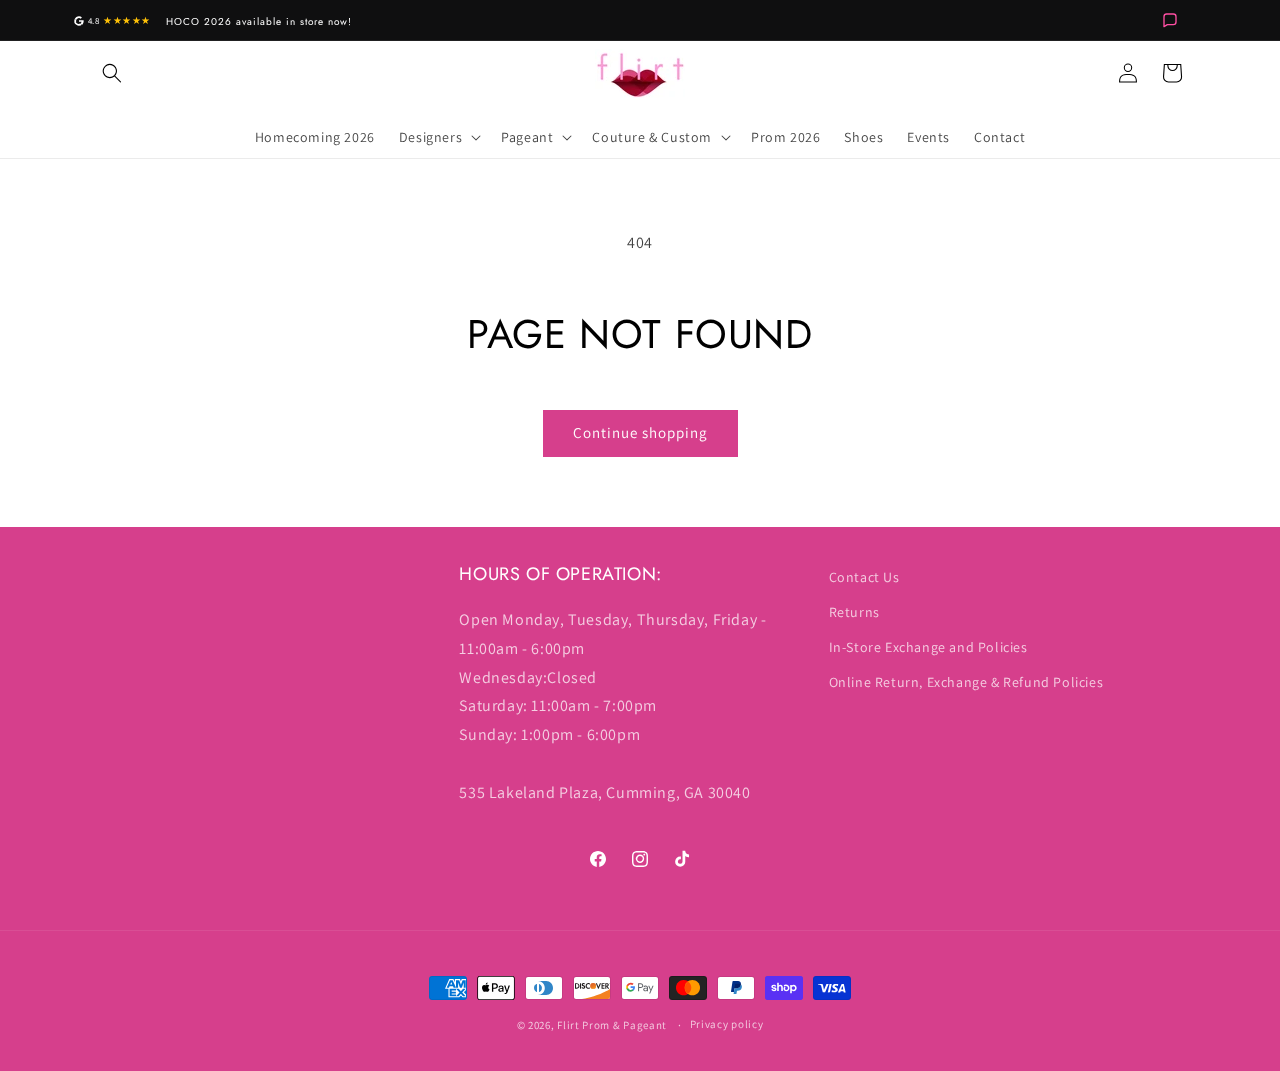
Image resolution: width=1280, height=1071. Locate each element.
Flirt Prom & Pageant (612, 1025)
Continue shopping (640, 432)
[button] (112, 73)
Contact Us (864, 577)
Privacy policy (727, 1024)
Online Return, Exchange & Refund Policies (966, 682)
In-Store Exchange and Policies (928, 647)
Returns (854, 612)
